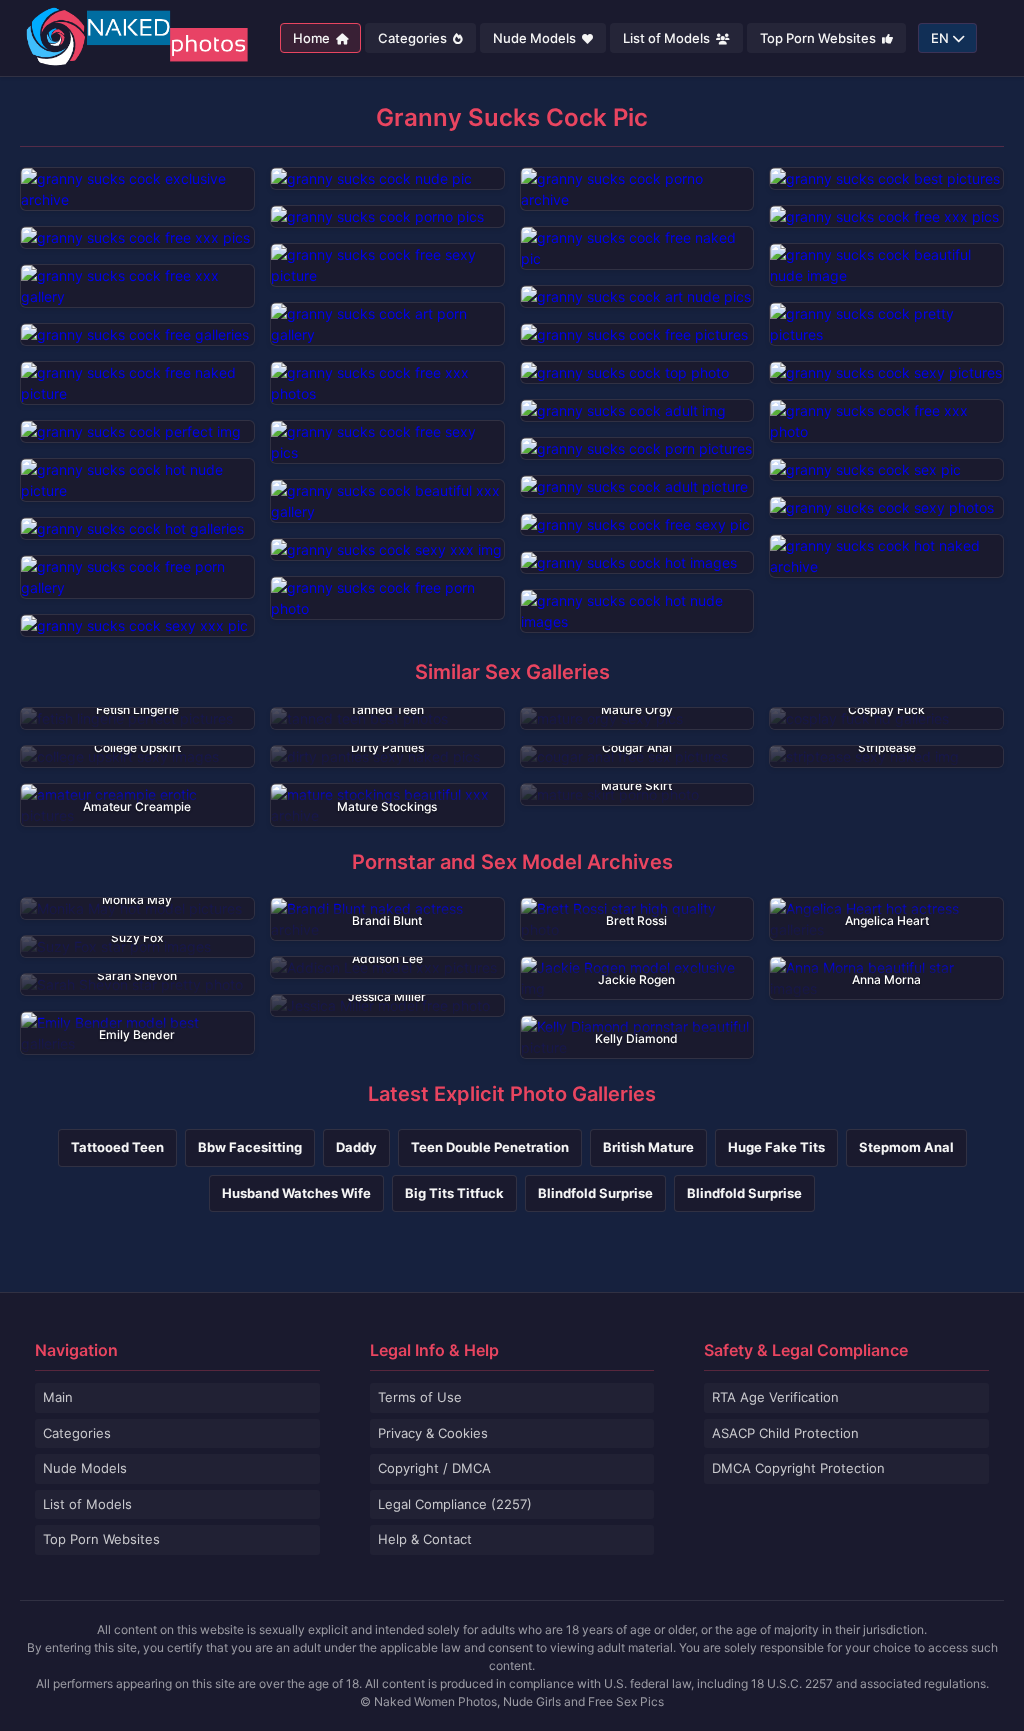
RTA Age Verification (775, 1397)
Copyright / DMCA (434, 1468)
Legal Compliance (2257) (455, 1504)
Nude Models (536, 38)
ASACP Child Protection (785, 1433)
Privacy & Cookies (433, 1433)
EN (940, 38)
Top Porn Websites (819, 38)
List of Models (668, 38)
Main (58, 1397)
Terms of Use (420, 1397)
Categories (414, 38)
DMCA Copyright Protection (798, 1468)
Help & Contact (425, 1539)
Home (313, 38)
